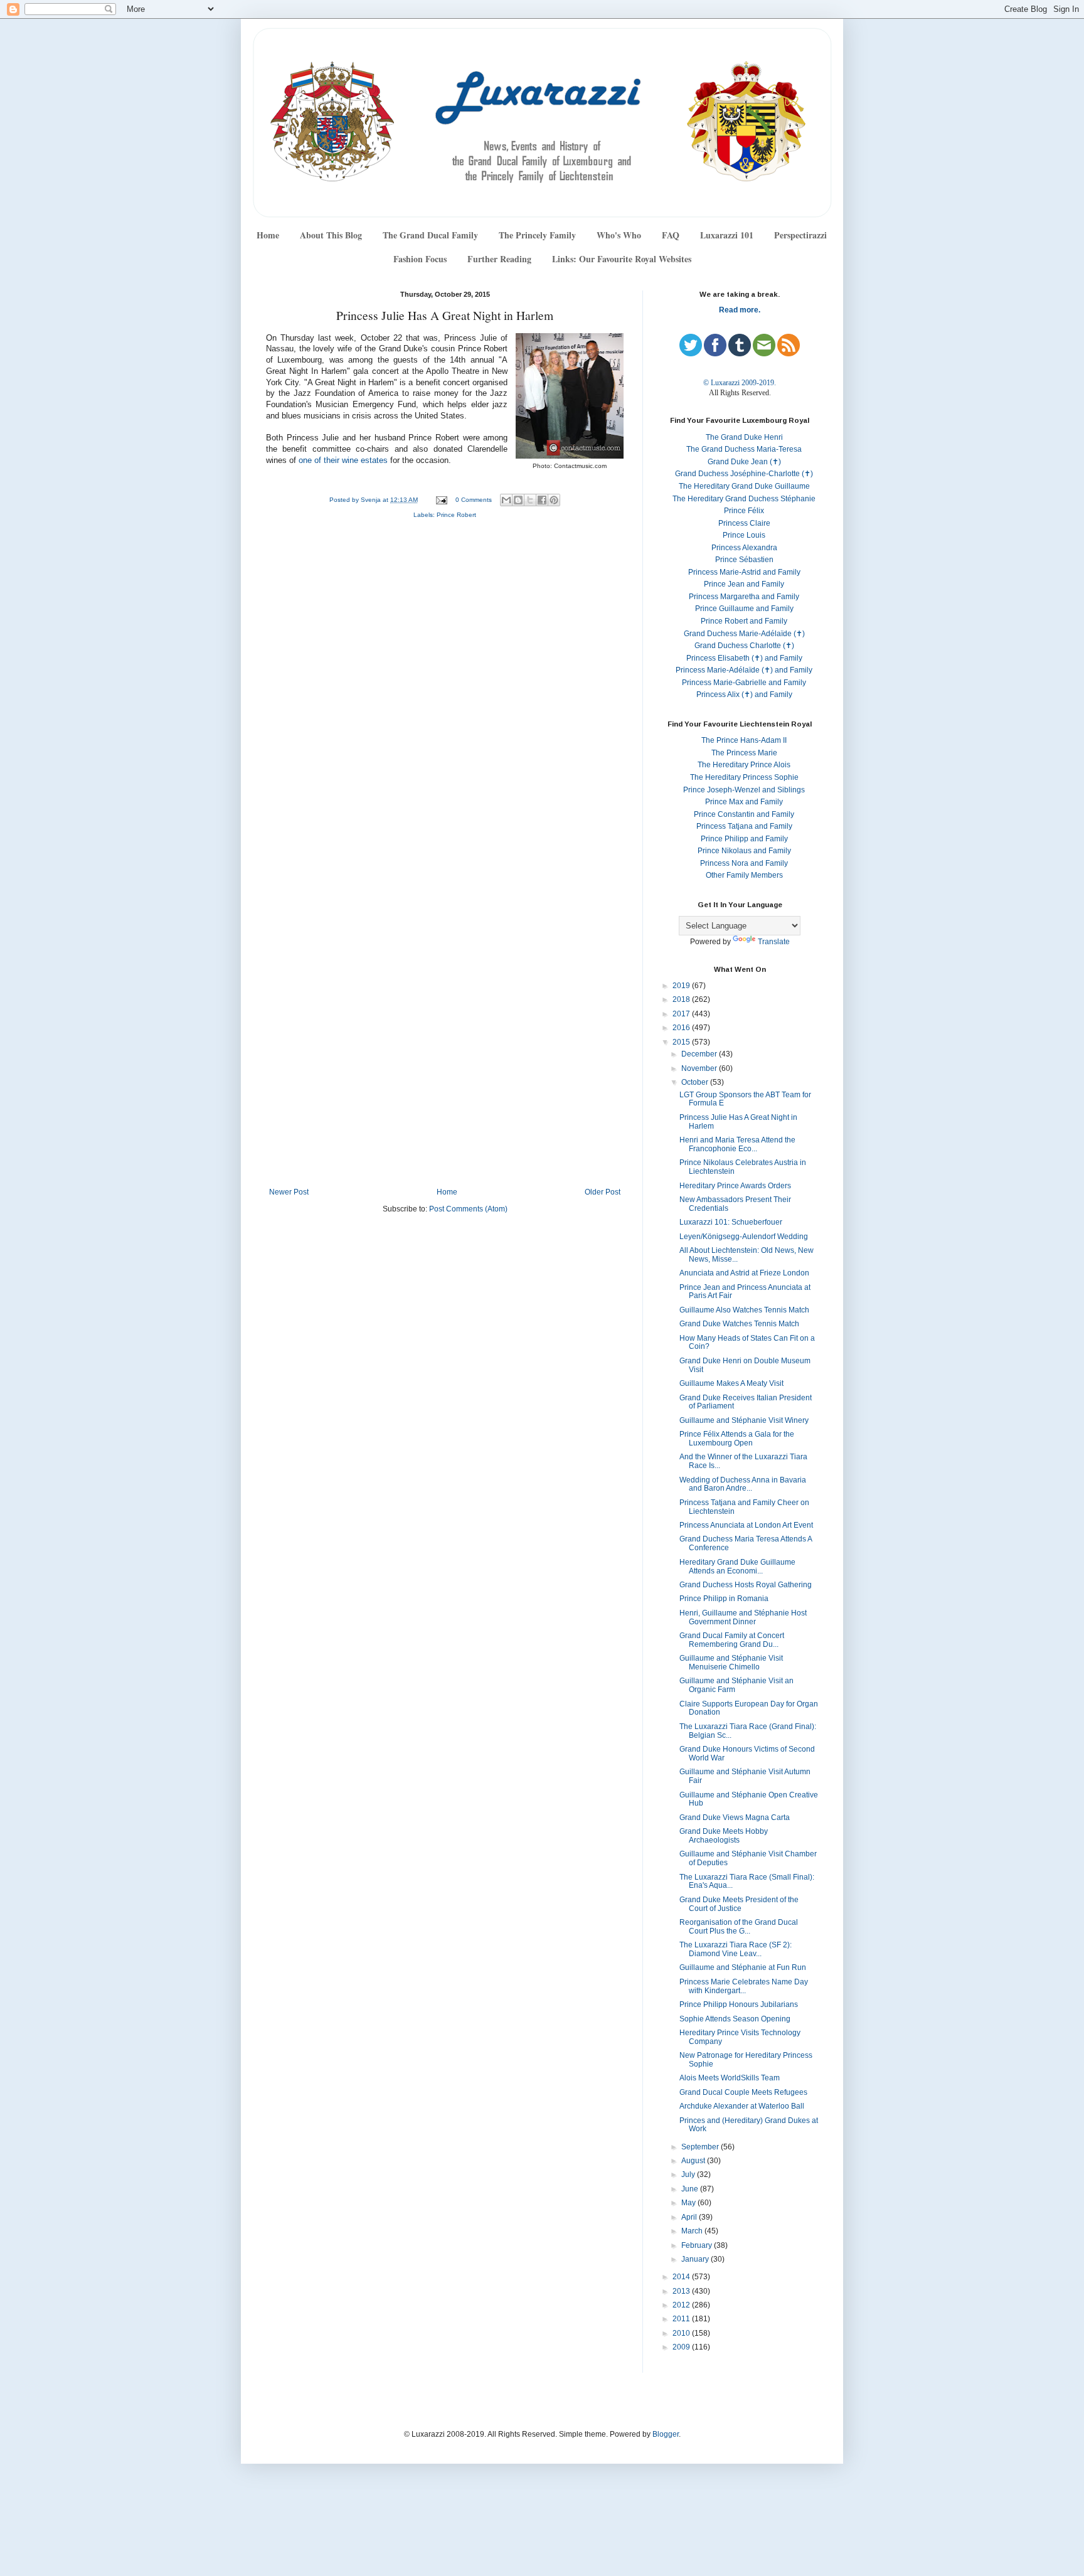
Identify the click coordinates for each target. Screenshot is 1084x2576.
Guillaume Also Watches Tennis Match (744, 1310)
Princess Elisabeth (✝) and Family (744, 658)
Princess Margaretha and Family (744, 597)
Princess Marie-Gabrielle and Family (744, 683)
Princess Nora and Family (744, 863)
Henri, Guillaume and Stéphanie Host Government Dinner (743, 1617)
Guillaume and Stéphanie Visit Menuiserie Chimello (731, 1663)
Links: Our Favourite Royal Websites (622, 259)
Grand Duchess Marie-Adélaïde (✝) (744, 634)
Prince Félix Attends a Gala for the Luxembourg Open (737, 1439)
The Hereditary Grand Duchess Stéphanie (744, 499)
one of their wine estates (343, 460)
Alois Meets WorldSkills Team (730, 2078)
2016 (682, 1028)
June (691, 2189)
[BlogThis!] (518, 500)
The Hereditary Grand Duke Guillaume (744, 486)
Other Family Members (744, 875)
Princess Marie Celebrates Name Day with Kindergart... (744, 1986)
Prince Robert (456, 515)
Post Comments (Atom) (468, 1209)
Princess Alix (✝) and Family (744, 695)
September (701, 2147)
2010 (682, 2333)
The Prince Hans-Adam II (744, 740)
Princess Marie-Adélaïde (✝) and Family (744, 670)
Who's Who (619, 235)
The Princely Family (537, 235)
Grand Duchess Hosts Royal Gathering (746, 1585)
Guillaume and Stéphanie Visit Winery (744, 1420)
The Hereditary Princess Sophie (744, 777)
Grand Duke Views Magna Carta (735, 1818)
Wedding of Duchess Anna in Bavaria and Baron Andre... (743, 1484)
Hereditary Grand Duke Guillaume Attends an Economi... (737, 1567)
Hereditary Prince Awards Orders (735, 1186)
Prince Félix (744, 511)
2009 (682, 2347)
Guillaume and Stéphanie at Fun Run (743, 1967)
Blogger (666, 2434)
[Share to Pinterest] (554, 500)
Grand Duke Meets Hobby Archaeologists (724, 1836)
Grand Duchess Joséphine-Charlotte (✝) (744, 474)
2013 (682, 2291)
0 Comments (474, 500)
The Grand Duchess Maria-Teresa (744, 449)
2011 (682, 2319)
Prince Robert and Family (744, 621)
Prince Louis (744, 535)
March (693, 2231)
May (689, 2203)
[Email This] (506, 500)
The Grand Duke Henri (744, 437)
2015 (682, 1042)
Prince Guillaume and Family (744, 609)
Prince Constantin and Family (744, 814)
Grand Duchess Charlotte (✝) (744, 646)
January (696, 2259)
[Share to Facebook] (542, 500)
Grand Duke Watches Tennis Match (739, 1324)
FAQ (671, 235)
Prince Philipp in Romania (724, 1599)
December (700, 1054)
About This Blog (331, 235)
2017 (682, 1014)
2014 (682, 2277)
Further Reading (499, 259)
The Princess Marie (744, 753)
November (700, 1068)
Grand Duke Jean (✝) (744, 462)
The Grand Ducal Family (430, 235)
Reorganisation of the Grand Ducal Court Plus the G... (739, 1927)
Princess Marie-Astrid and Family (744, 572)
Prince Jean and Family (744, 584)
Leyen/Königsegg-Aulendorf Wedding (744, 1237)
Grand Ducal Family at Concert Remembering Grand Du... (732, 1640)
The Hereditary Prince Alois (744, 765)
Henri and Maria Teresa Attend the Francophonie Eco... (737, 1144)
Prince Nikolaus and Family (744, 851)
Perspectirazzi (800, 235)
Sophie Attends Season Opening (735, 2019)
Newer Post (289, 1192)
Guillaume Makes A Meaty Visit (731, 1383)
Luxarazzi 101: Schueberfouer (731, 1222)
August (694, 2161)
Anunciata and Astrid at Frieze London (744, 1273)
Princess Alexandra (744, 548)
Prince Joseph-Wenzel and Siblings (744, 790)
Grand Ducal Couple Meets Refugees (743, 2092)
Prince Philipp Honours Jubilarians (739, 2004)
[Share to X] (530, 500)
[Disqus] (445, 696)
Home (268, 235)
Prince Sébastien (744, 560)
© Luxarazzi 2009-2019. (740, 383)
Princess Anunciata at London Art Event (746, 1525)
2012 (682, 2305)
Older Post (603, 1192)
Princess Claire (744, 523)
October (696, 1082)
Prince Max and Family (744, 802)
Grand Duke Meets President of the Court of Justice (739, 1904)
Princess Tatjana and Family (744, 826)
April (690, 2217)
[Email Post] (441, 500)
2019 (682, 986)
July (689, 2174)
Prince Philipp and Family (744, 839)
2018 (682, 999)
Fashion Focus (420, 259)
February (698, 2245)
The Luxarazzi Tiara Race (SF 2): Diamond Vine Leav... (736, 1949)
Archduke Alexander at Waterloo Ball (742, 2106)
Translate (774, 942)
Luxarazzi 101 (727, 235)
